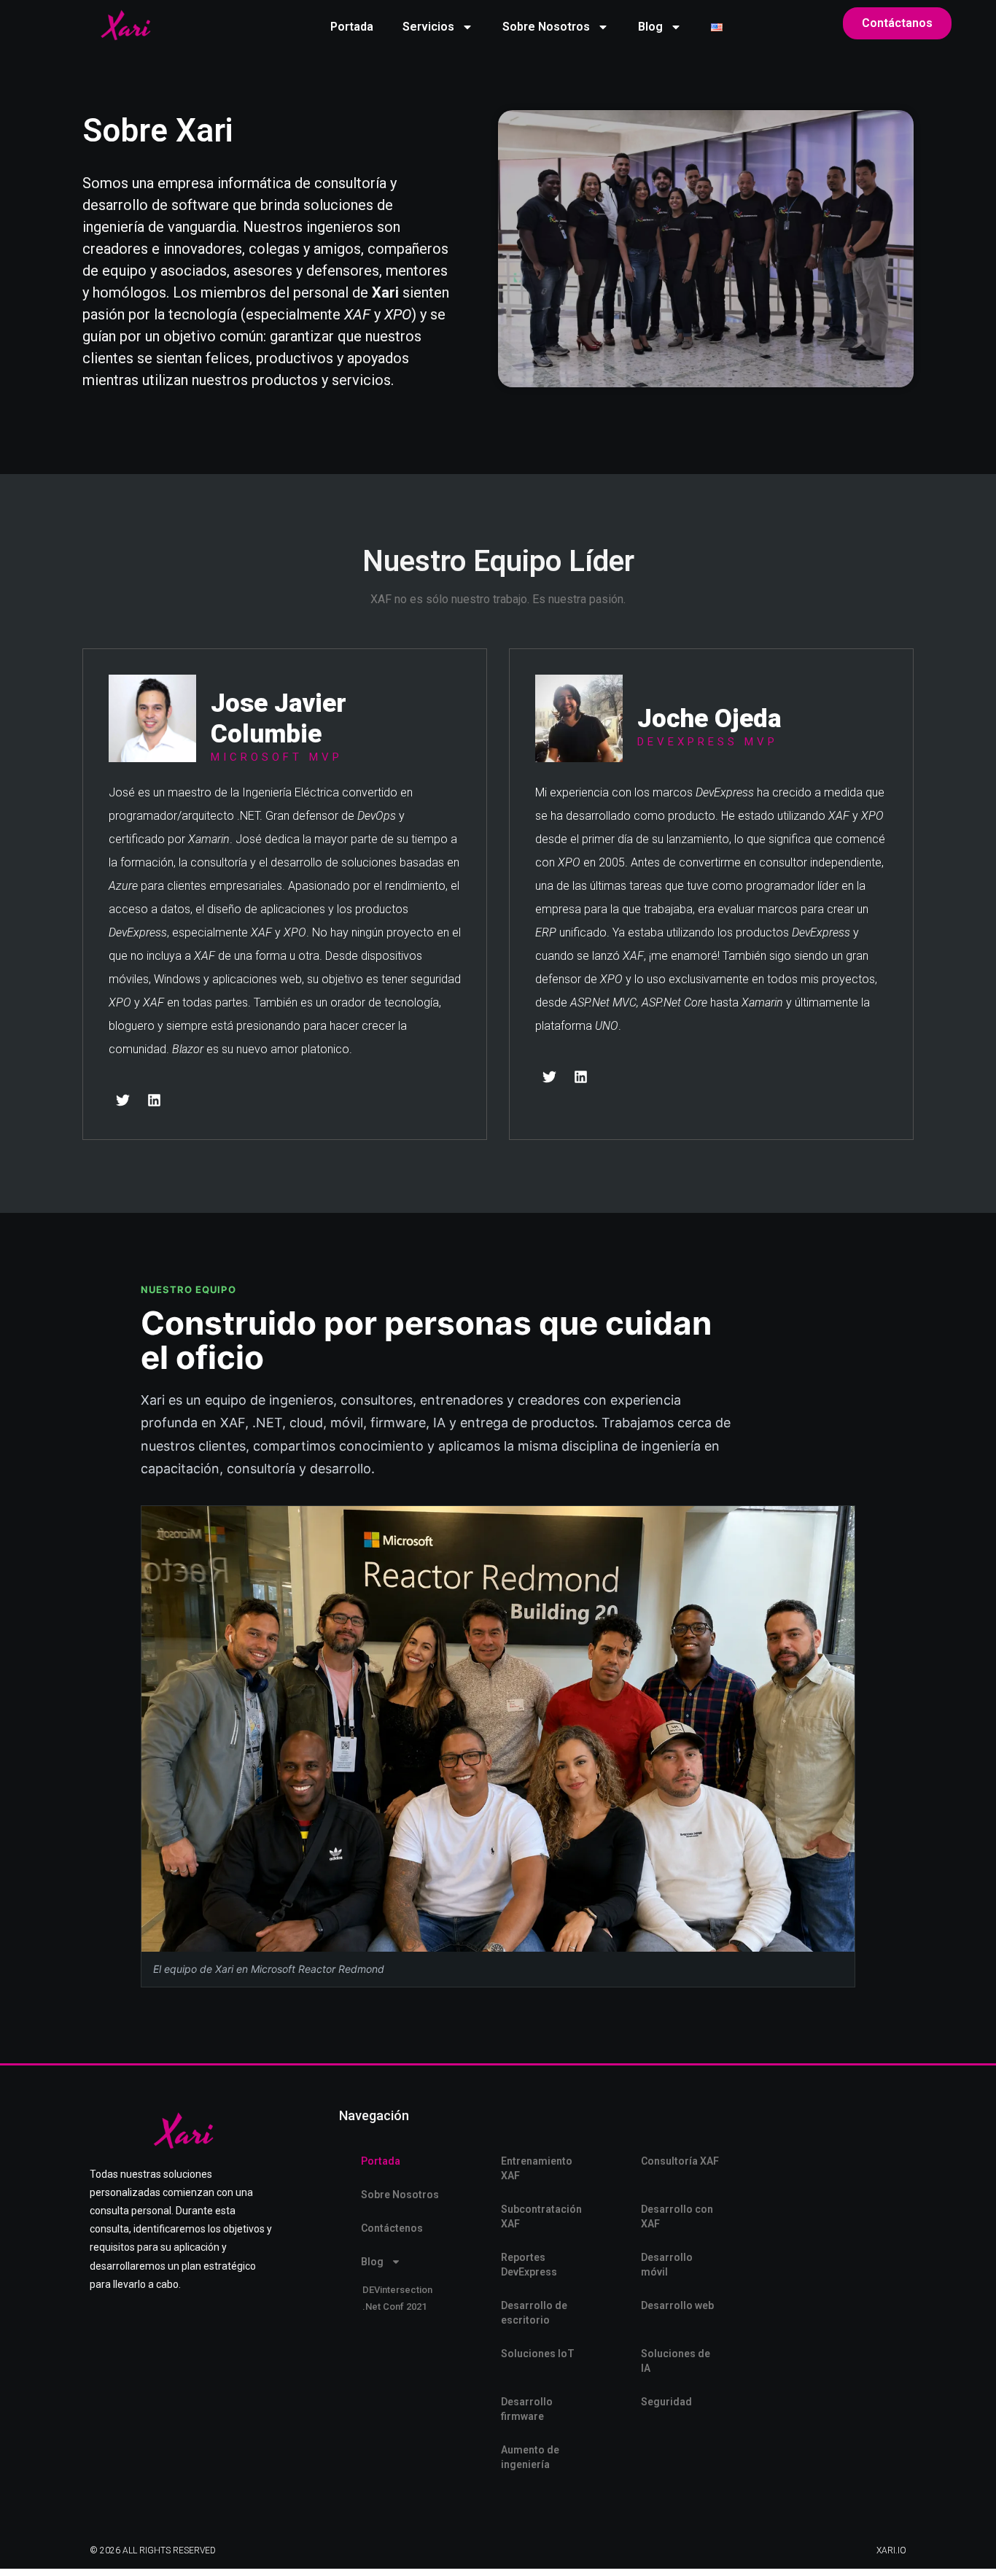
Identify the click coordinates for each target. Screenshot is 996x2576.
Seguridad (666, 2402)
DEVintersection (397, 2290)
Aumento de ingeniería (530, 2457)
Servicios (428, 27)
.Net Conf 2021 (394, 2307)
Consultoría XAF (680, 2161)
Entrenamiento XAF (537, 2168)
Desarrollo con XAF (677, 2216)
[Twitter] (122, 1100)
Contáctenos (392, 2228)
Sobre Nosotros (546, 27)
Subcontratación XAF (541, 2216)
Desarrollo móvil (667, 2265)
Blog (650, 27)
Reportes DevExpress (529, 2265)
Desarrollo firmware (527, 2409)
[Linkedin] (154, 1100)
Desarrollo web (677, 2305)
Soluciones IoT (538, 2354)
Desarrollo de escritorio (534, 2313)
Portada (352, 27)
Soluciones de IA (676, 2361)
